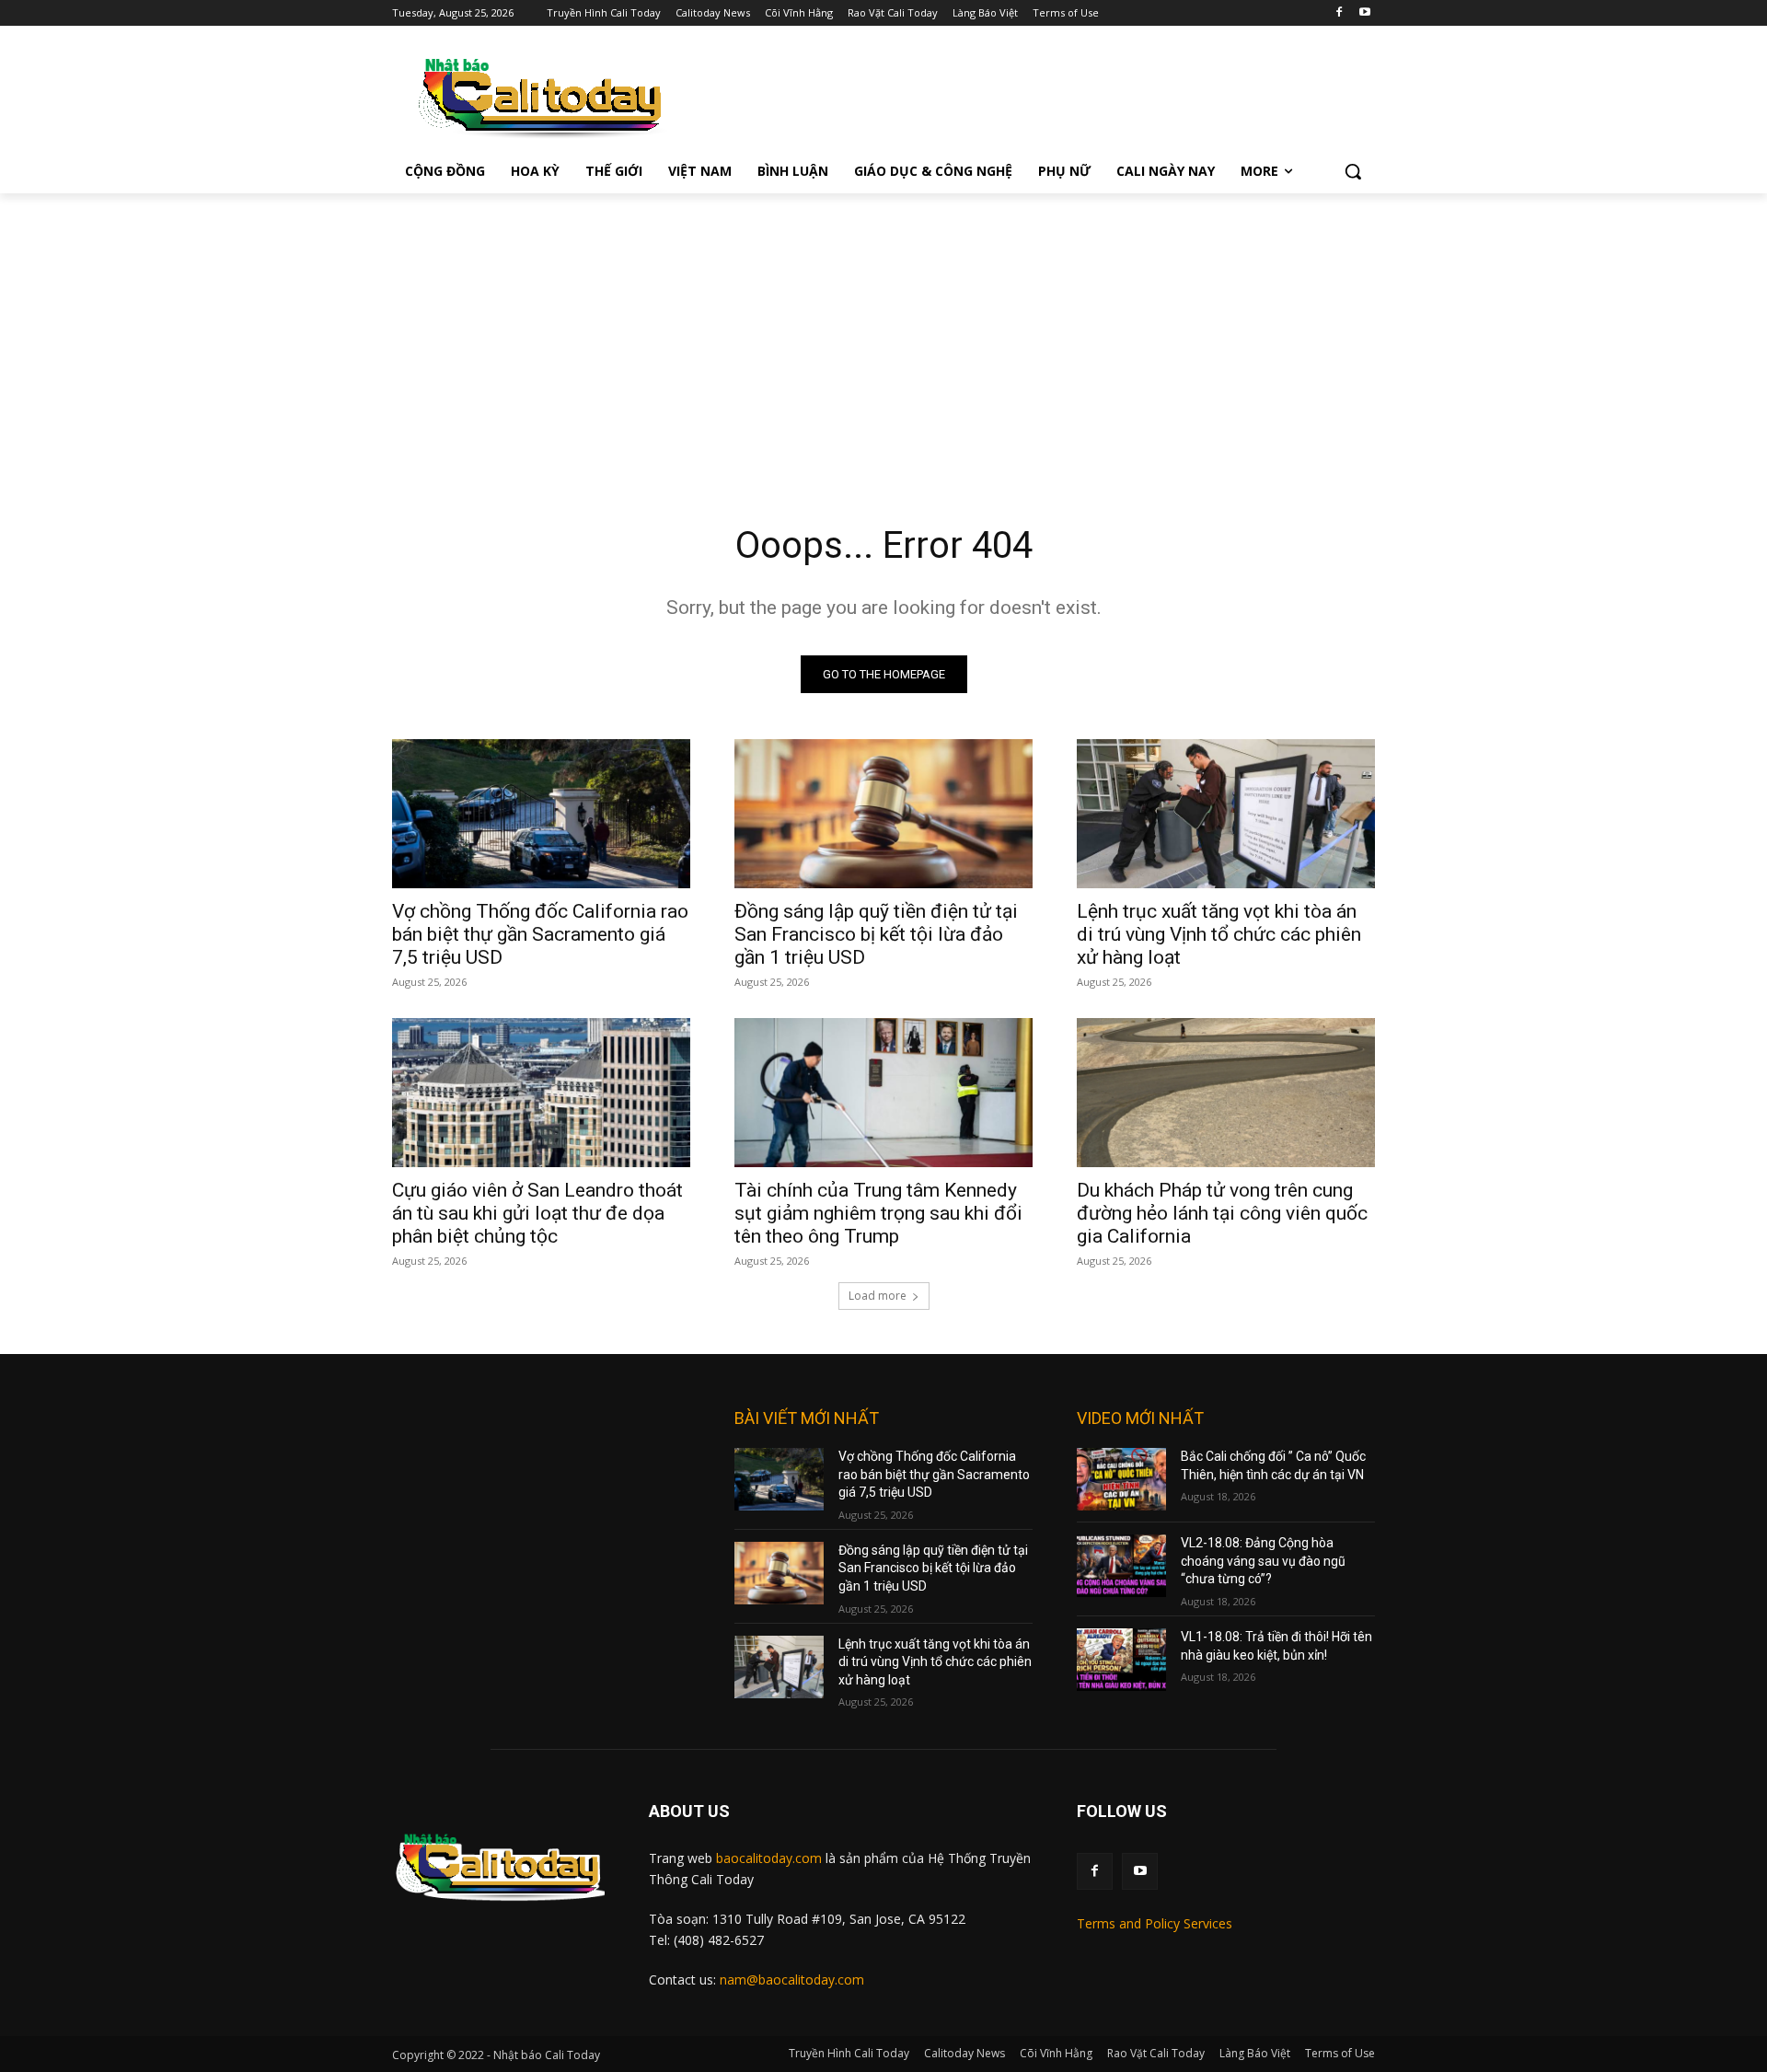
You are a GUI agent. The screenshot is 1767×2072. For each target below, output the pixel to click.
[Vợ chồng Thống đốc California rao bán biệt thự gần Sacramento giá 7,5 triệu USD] (541, 814)
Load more (878, 1296)
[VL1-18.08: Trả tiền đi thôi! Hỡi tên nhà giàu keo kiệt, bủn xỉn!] (1121, 1660)
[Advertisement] (883, 331)
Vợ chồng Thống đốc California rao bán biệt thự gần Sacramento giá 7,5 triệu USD (540, 934)
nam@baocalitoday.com (792, 1979)
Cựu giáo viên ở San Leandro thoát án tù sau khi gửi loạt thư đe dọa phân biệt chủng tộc (537, 1213)
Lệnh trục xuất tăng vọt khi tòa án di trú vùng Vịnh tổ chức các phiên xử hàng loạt (1219, 934)
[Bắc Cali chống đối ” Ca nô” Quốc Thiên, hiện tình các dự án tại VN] (1121, 1479)
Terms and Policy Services (1155, 1923)
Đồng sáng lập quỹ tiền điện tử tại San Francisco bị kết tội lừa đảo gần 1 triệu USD (876, 934)
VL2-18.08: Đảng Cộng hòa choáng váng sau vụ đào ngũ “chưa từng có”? (1263, 1561)
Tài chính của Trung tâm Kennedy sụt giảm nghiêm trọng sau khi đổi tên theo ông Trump (878, 1213)
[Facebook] (1339, 13)
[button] (1353, 171)
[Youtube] (1364, 13)
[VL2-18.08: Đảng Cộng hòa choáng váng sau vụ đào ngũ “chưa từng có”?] (1121, 1566)
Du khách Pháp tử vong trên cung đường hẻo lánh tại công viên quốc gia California (1222, 1213)
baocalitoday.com (769, 1858)
